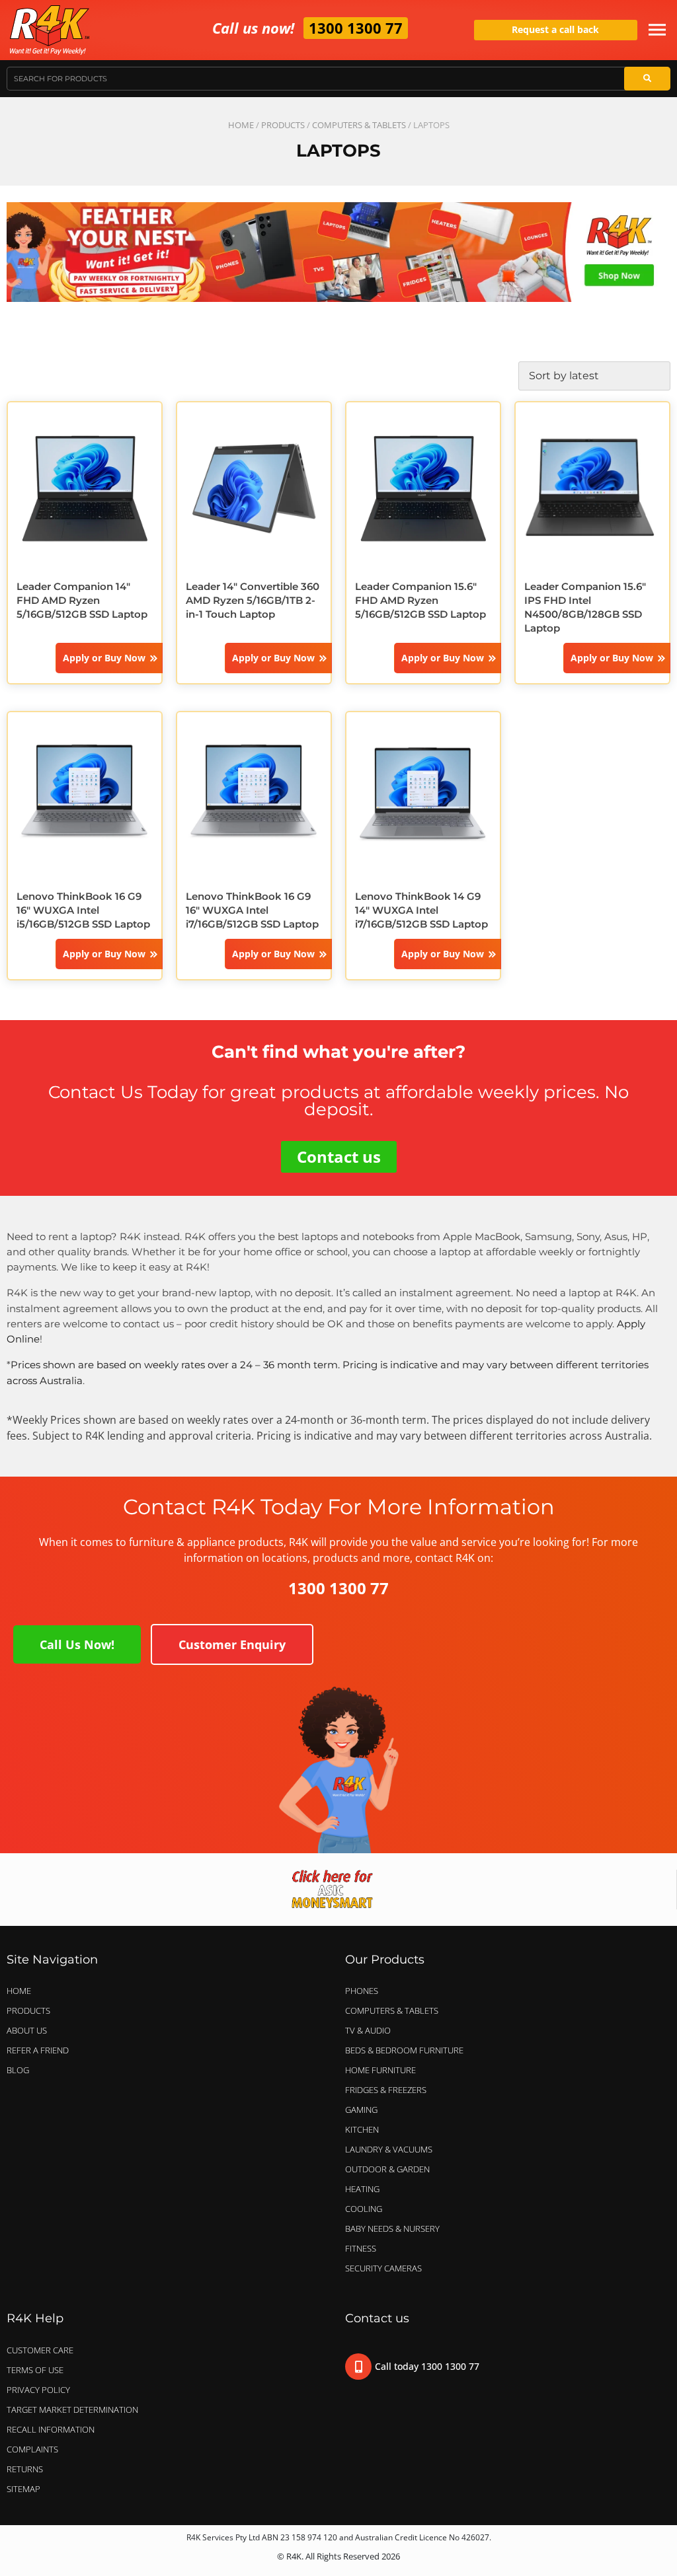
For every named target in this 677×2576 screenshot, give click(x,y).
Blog (18, 2070)
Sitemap (23, 2489)
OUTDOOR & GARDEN (387, 2169)
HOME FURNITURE (380, 2070)
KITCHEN (362, 2129)
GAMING (361, 2110)
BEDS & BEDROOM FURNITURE (404, 2050)
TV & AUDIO (368, 2030)
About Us (27, 2030)
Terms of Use (35, 2370)
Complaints (32, 2449)
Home (241, 125)
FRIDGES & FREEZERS (386, 2090)
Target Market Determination (72, 2410)
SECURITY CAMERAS (383, 2268)
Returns (25, 2469)
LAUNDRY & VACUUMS (389, 2149)
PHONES (362, 1991)
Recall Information (51, 2429)
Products (283, 125)
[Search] (647, 79)
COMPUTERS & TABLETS (359, 125)
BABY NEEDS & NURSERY (392, 2228)
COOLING (364, 2209)
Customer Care (40, 2350)
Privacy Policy (38, 2390)
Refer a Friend (38, 2050)
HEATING (362, 2189)
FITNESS (361, 2248)
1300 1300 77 (356, 28)
